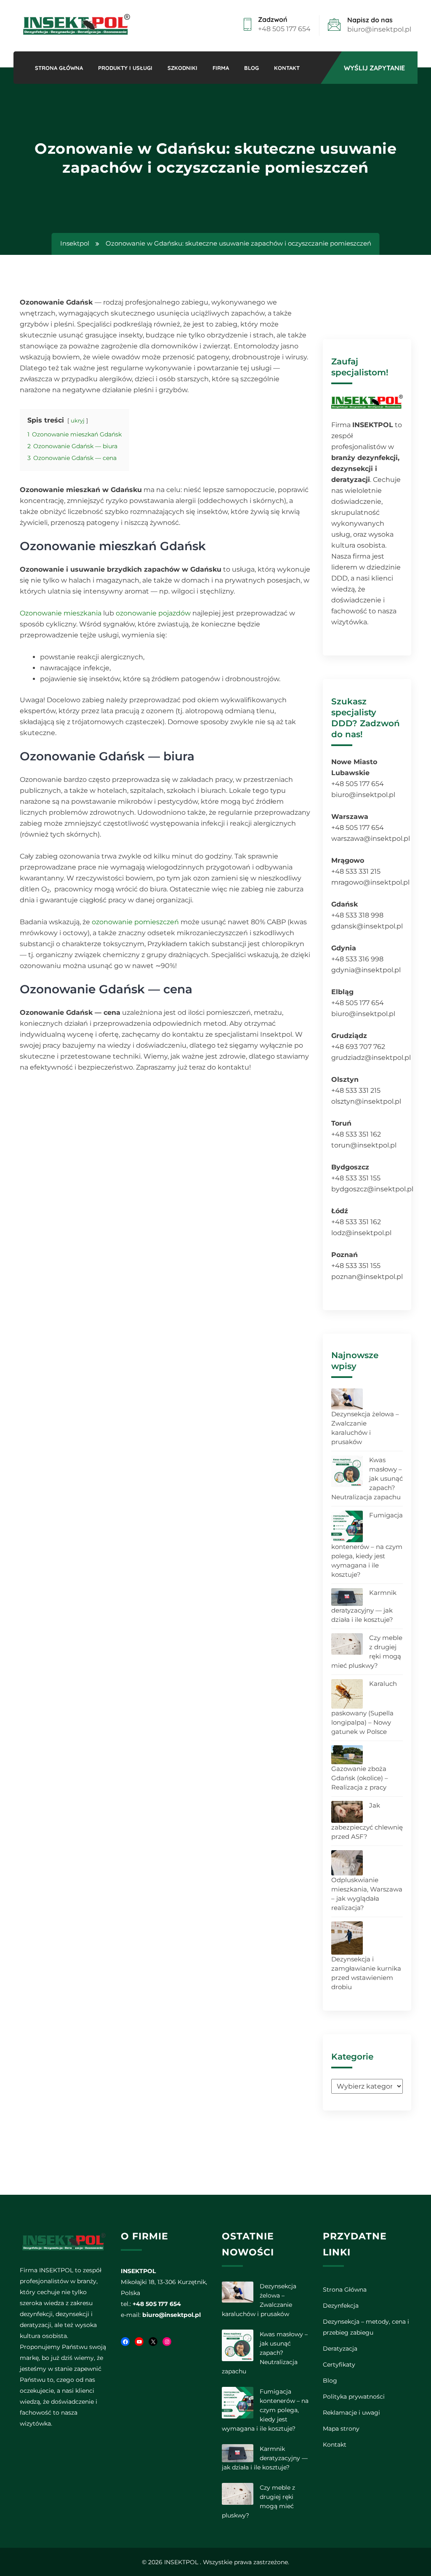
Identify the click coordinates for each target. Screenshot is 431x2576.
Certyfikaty (339, 2365)
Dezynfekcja (341, 2306)
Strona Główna (59, 68)
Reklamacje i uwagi (351, 2413)
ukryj (78, 421)
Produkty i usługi (125, 68)
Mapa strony (341, 2429)
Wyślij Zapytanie (374, 68)
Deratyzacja (340, 2349)
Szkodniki (182, 68)
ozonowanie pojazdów (153, 613)
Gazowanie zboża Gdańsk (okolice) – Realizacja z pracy (360, 1778)
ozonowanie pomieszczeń (135, 922)
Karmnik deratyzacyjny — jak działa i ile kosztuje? (364, 1606)
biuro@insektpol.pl (379, 29)
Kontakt (287, 68)
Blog (251, 68)
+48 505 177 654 (284, 29)
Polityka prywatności (354, 2397)
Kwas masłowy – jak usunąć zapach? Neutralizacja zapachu (265, 2353)
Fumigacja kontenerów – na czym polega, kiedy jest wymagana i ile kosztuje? (367, 1545)
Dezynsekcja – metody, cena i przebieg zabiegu (366, 2327)
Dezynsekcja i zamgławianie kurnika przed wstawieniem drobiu (366, 1973)
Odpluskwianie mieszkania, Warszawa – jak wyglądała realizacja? (367, 1894)
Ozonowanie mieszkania (61, 613)
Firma (221, 68)
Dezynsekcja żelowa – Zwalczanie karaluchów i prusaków (365, 1428)
